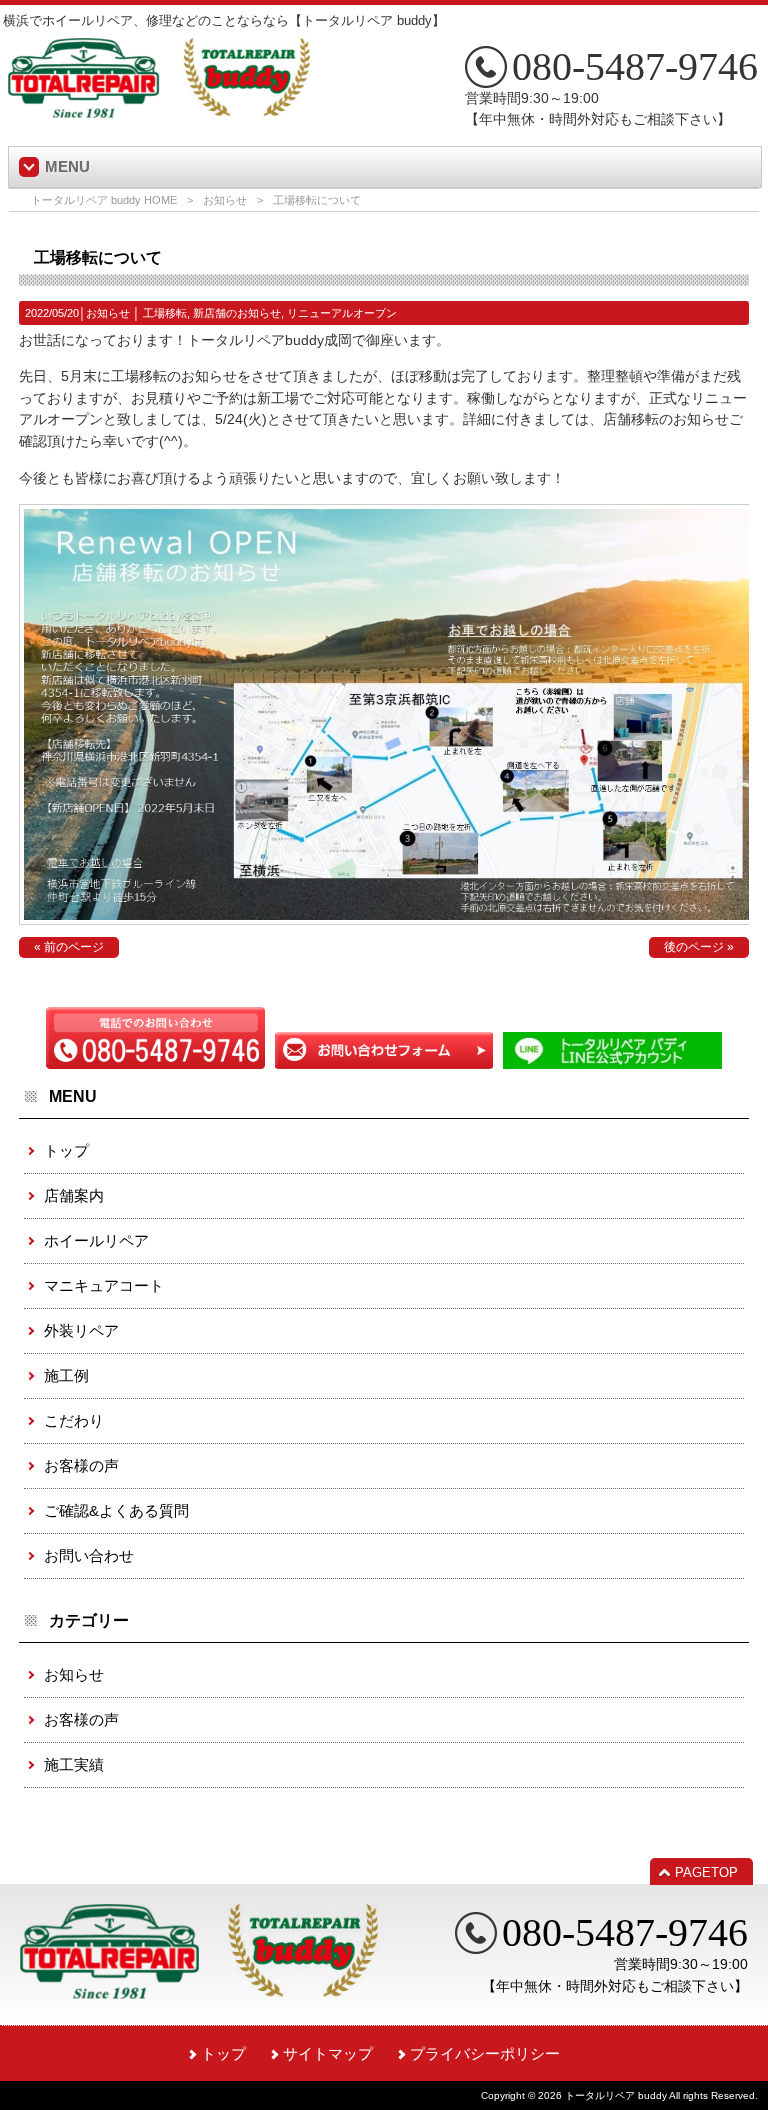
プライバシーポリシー (485, 2053)
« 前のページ (69, 947)
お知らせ (225, 200)
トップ (66, 1150)
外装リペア (81, 1330)
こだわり (74, 1420)
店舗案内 (74, 1195)
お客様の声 (81, 1465)
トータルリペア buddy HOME (104, 200)
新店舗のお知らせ (237, 313)
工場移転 (165, 313)
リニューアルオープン (342, 313)
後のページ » (699, 947)
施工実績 (74, 1764)
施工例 (66, 1375)
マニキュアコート (104, 1285)
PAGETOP (706, 1872)
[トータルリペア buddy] (159, 110)
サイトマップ (328, 2053)
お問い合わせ (89, 1555)
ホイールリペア (96, 1240)
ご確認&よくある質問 (116, 1510)
